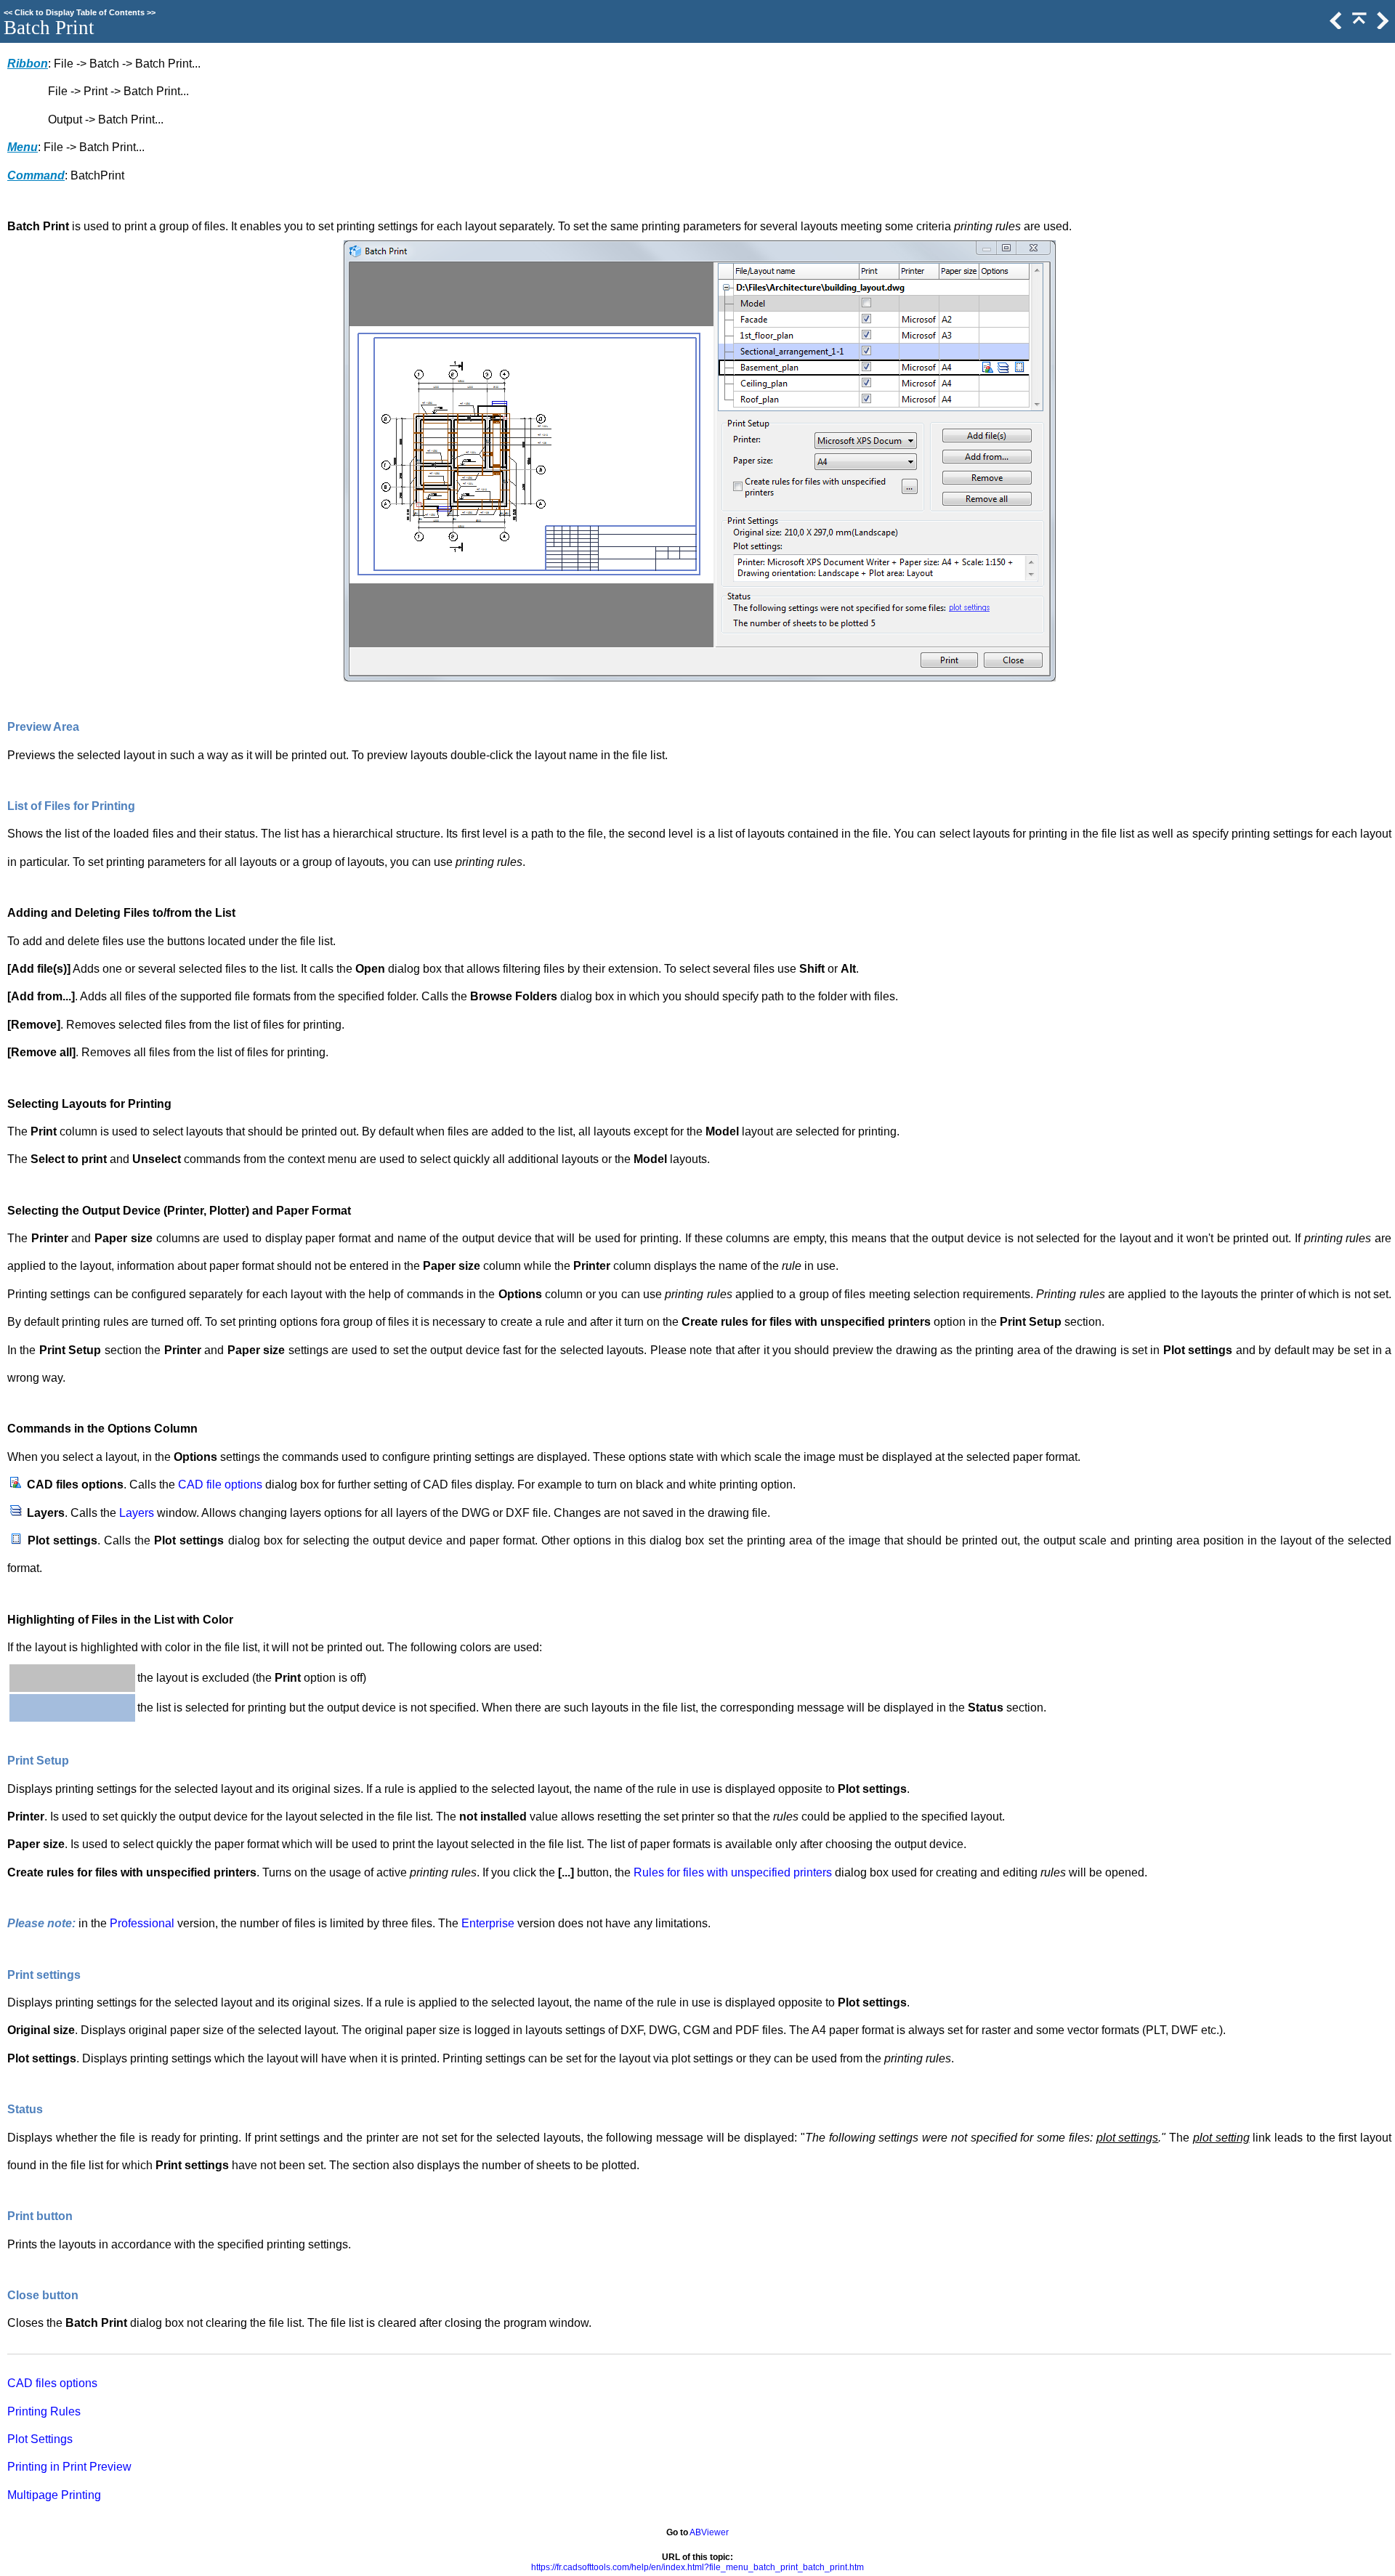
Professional (142, 1923)
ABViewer (709, 2532)
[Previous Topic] (1335, 26)
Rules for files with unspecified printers (733, 1872)
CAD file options (220, 1485)
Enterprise (488, 1923)
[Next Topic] (1381, 26)
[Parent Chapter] (1358, 26)
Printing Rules (44, 2411)
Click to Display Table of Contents (80, 12)
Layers (137, 1513)
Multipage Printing (54, 2495)
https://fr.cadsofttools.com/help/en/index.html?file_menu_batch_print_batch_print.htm (697, 2567)
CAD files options (52, 2383)
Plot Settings (40, 2439)
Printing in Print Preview (69, 2467)
